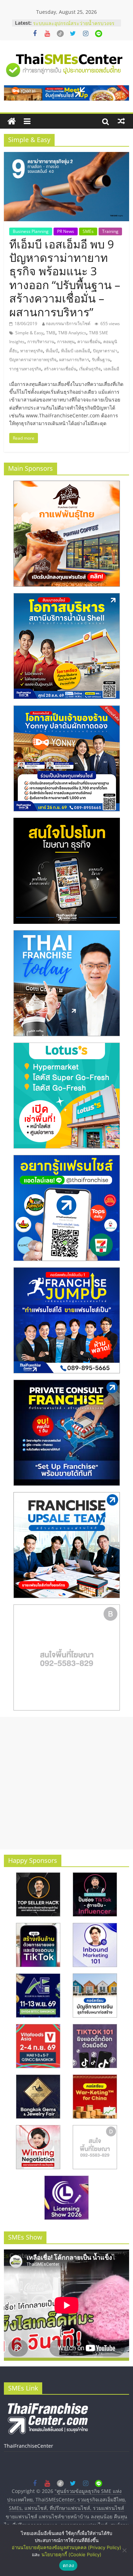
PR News (66, 231)
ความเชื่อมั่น (89, 342)
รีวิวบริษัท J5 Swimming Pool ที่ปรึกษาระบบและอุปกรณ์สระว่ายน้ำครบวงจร (75, 26)
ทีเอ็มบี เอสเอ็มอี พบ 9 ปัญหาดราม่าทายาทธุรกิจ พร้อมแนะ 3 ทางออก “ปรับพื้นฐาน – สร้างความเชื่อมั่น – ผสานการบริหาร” (65, 278)
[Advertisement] (66, 1783)
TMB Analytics (72, 333)
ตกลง (68, 2565)
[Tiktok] (60, 34)
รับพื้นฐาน (101, 360)
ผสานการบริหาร (74, 360)
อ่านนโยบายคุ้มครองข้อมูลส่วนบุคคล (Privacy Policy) (66, 2547)
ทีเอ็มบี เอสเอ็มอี (76, 351)
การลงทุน (66, 342)
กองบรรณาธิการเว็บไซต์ (68, 324)
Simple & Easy (29, 333)
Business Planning (31, 231)
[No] (124, 2550)
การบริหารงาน (41, 342)
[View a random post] (121, 121)
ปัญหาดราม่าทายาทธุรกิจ (33, 360)
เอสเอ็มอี (111, 369)
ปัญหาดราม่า (105, 351)
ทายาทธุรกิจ (32, 351)
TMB (51, 333)
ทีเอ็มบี (52, 351)
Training (110, 231)
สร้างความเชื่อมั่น (60, 369)
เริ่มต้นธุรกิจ (90, 369)
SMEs (88, 231)
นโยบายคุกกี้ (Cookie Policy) (71, 2554)
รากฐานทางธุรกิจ (25, 369)
